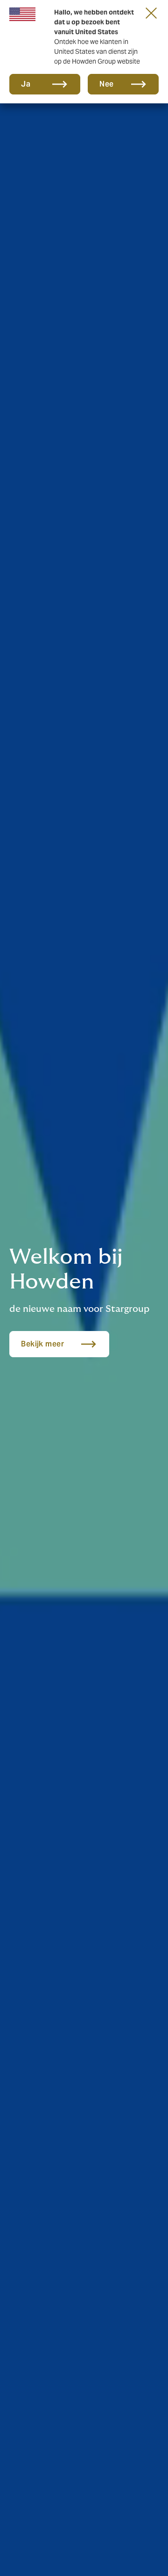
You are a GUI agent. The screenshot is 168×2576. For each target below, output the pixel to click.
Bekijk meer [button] (42, 1344)
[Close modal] (151, 13)
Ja (26, 84)
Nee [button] (107, 84)
